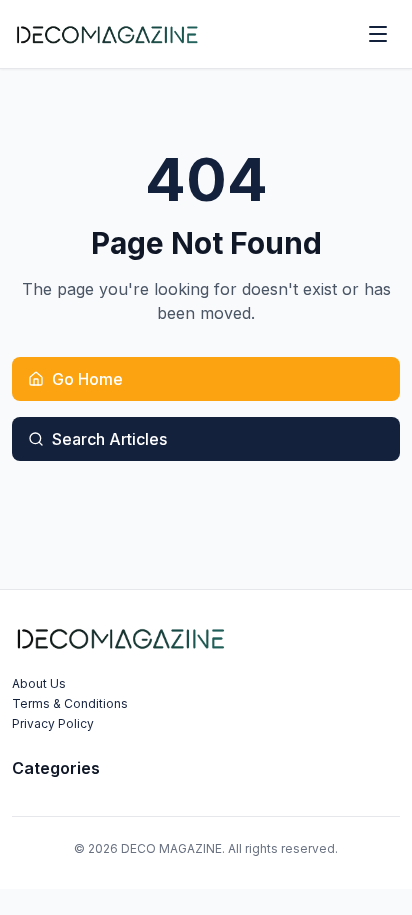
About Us (39, 683)
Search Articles (109, 439)
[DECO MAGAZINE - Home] (106, 34)
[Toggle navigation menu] (378, 34)
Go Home (87, 379)
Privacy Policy (53, 723)
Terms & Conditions (70, 703)
